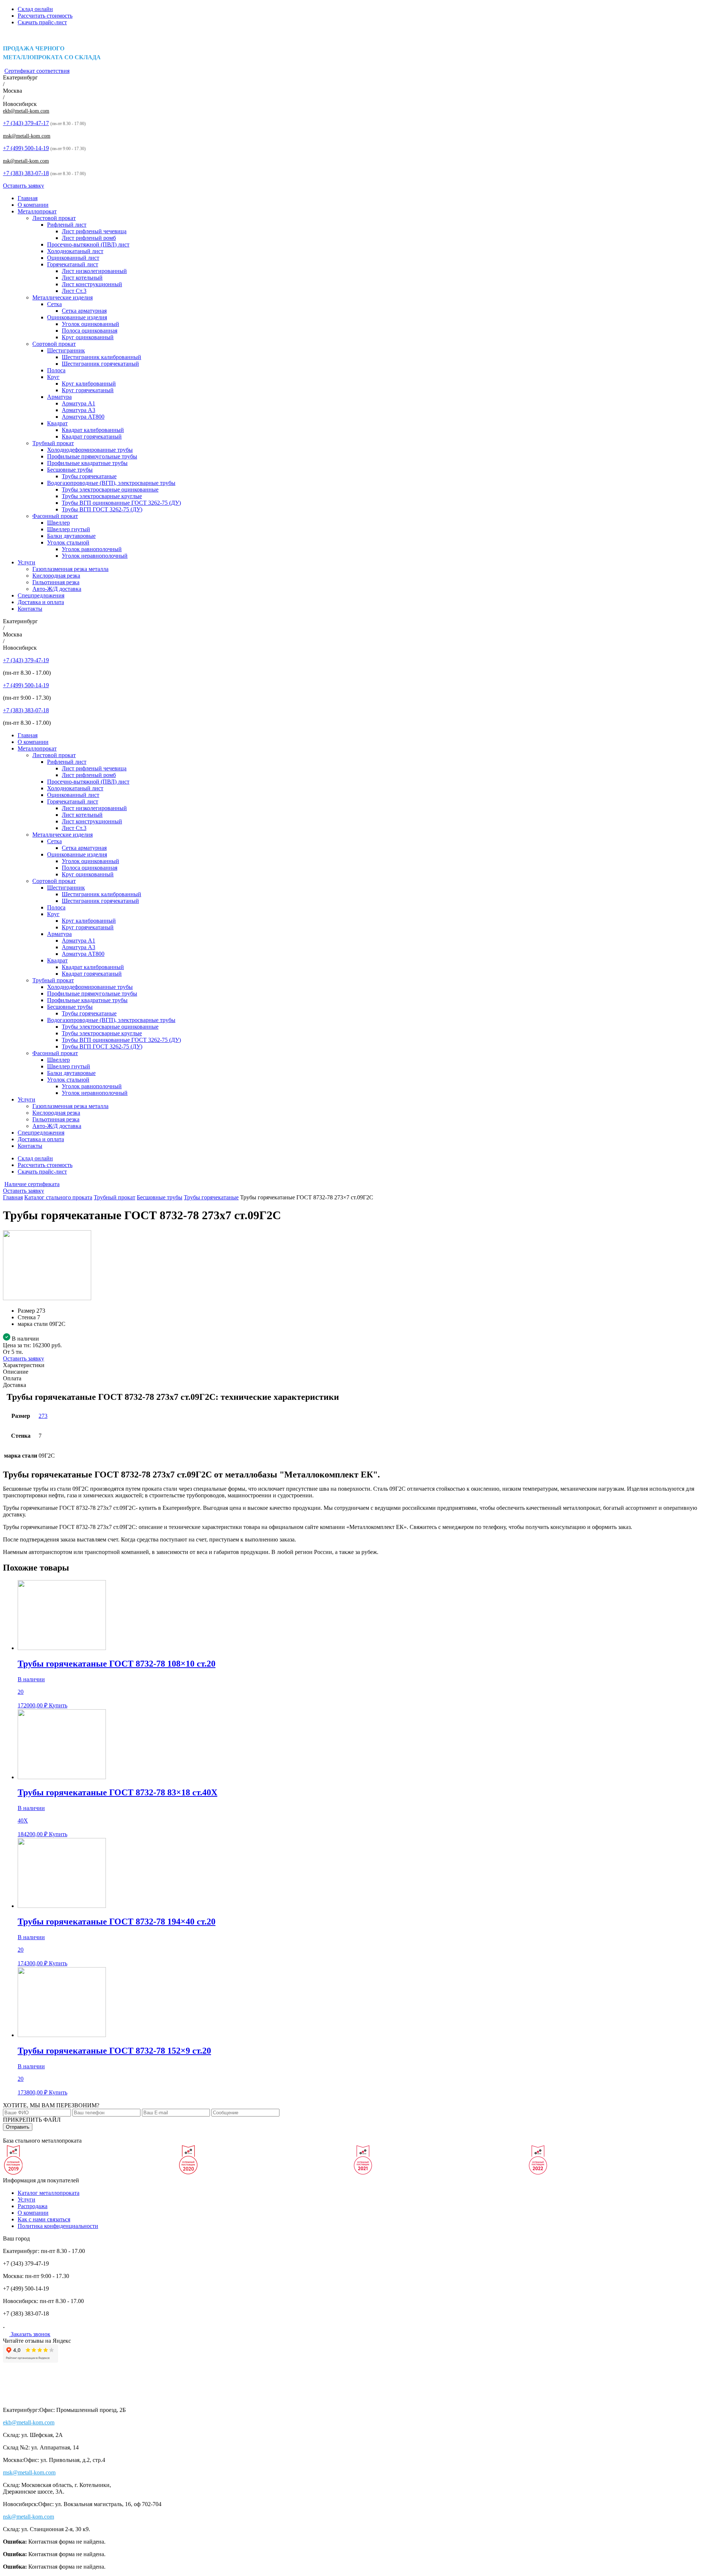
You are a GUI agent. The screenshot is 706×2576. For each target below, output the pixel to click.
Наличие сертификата (32, 1184)
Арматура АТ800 (83, 417)
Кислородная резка (56, 576)
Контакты (30, 609)
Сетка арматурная (84, 311)
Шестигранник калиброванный (101, 357)
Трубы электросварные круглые (102, 496)
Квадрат (57, 423)
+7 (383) (26, 173)
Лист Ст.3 (74, 291)
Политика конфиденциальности (58, 2226)
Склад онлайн (35, 9)
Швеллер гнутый (69, 529)
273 (43, 1416)
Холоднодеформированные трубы (90, 450)
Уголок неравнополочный (95, 556)
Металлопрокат (37, 211)
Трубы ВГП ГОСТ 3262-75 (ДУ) (102, 509)
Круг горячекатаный (88, 390)
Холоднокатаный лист (75, 251)
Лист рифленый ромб (89, 238)
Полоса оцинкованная (90, 331)
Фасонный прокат (55, 516)
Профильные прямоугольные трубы (92, 456)
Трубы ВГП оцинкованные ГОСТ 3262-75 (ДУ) (121, 503)
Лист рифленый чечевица (94, 231)
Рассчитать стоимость (45, 16)
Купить (58, 1705)
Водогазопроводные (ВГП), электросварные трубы (111, 483)
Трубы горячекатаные (89, 476)
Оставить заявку (24, 186)
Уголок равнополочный (92, 549)
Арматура (59, 397)
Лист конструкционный (92, 284)
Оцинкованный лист (73, 258)
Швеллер (58, 523)
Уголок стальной (68, 542)
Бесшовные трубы (70, 470)
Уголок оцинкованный (90, 324)
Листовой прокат (54, 218)
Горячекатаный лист (73, 264)
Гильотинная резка (56, 582)
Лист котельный (82, 278)
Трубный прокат (53, 443)
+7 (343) (26, 123)
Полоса (56, 370)
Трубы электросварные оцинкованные (110, 489)
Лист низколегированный (94, 271)
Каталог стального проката (58, 1197)
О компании (33, 205)
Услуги (26, 562)
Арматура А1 (79, 403)
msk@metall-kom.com (27, 136)
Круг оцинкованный (88, 337)
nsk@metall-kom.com (26, 161)
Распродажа (33, 2206)
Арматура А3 (79, 410)
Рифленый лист (67, 225)
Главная (28, 198)
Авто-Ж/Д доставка (57, 589)
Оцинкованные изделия (77, 317)
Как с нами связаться (44, 2219)
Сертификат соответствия (37, 71)
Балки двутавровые (71, 536)
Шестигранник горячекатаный (100, 364)
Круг (53, 377)
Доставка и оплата (41, 602)
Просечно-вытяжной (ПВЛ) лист (88, 244)
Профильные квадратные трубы (87, 463)
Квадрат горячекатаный (92, 437)
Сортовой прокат (54, 344)
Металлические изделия (63, 297)
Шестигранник (66, 350)
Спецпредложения (41, 595)
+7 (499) (26, 148)
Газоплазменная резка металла (70, 569)
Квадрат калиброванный (93, 430)
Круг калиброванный (89, 384)
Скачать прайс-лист (42, 22)
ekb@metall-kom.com (26, 111)
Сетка (54, 304)
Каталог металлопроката (49, 2193)
